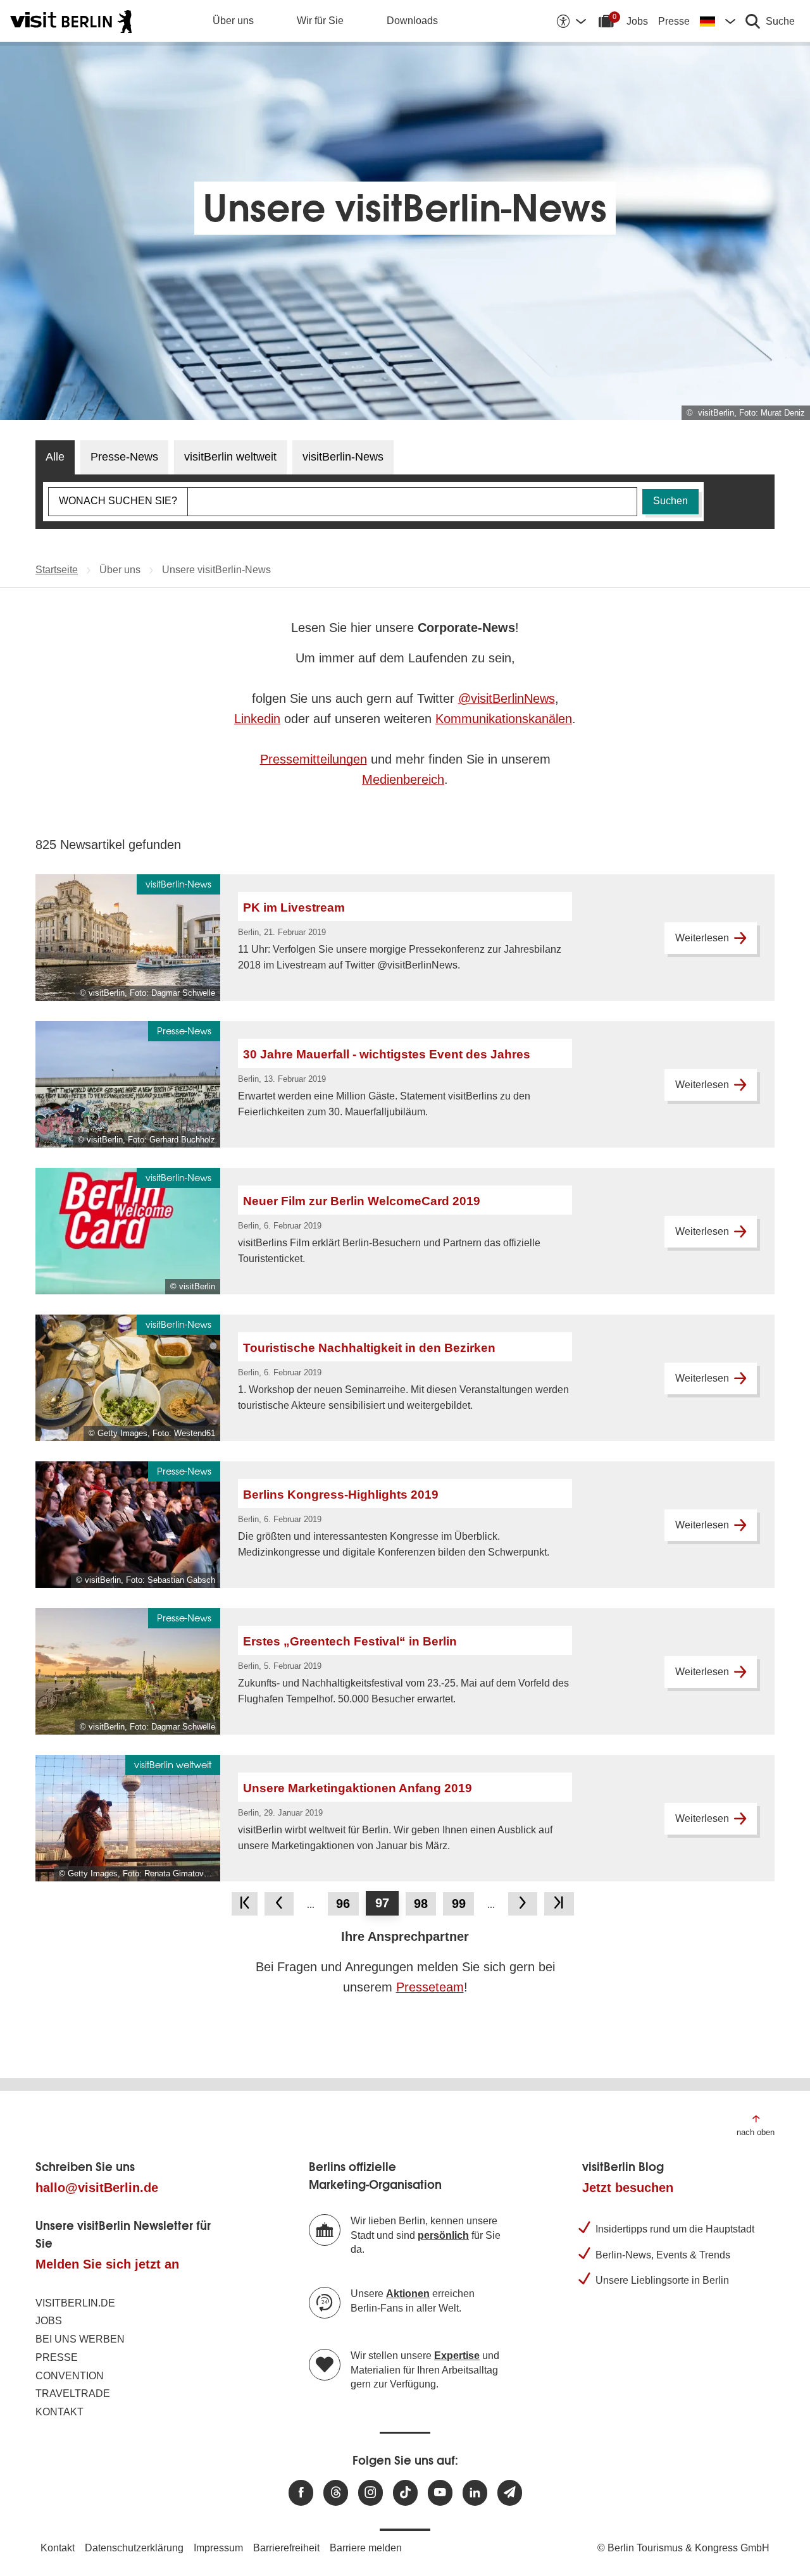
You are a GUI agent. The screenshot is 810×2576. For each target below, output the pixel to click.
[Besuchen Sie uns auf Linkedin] (475, 2493)
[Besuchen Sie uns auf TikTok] (405, 2493)
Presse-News (124, 457)
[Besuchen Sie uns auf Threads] (336, 2493)
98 (421, 1904)
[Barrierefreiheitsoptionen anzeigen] (571, 21)
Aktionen (408, 2294)
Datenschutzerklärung (134, 2548)
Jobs (637, 21)
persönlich (443, 2235)
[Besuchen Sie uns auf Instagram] (371, 2493)
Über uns (233, 21)
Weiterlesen (702, 938)
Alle (55, 457)
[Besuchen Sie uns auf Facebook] (301, 2493)
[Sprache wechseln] (718, 21)
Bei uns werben (80, 2339)
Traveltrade (73, 2393)
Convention (70, 2376)
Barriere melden (366, 2548)
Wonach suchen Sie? (118, 501)
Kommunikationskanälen (504, 719)
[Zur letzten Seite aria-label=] (559, 1904)
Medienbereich (403, 779)
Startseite (57, 570)
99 (459, 1904)
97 (382, 1903)
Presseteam (430, 1987)
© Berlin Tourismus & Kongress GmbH (683, 2548)
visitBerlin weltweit (230, 457)
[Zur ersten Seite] (244, 1904)
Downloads (412, 21)
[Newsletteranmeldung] (510, 2493)
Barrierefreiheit (286, 2548)
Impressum (218, 2548)
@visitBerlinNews (507, 698)
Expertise (457, 2356)
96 (343, 1904)
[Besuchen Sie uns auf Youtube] (440, 2493)
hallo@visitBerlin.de (97, 2188)
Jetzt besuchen (628, 2188)
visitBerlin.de (75, 2303)
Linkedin (257, 719)
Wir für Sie (320, 21)
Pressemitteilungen (314, 759)
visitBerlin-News (343, 457)
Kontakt (59, 2412)
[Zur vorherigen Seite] (279, 1904)
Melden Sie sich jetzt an (107, 2264)
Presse (674, 21)
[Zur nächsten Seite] (523, 1904)
